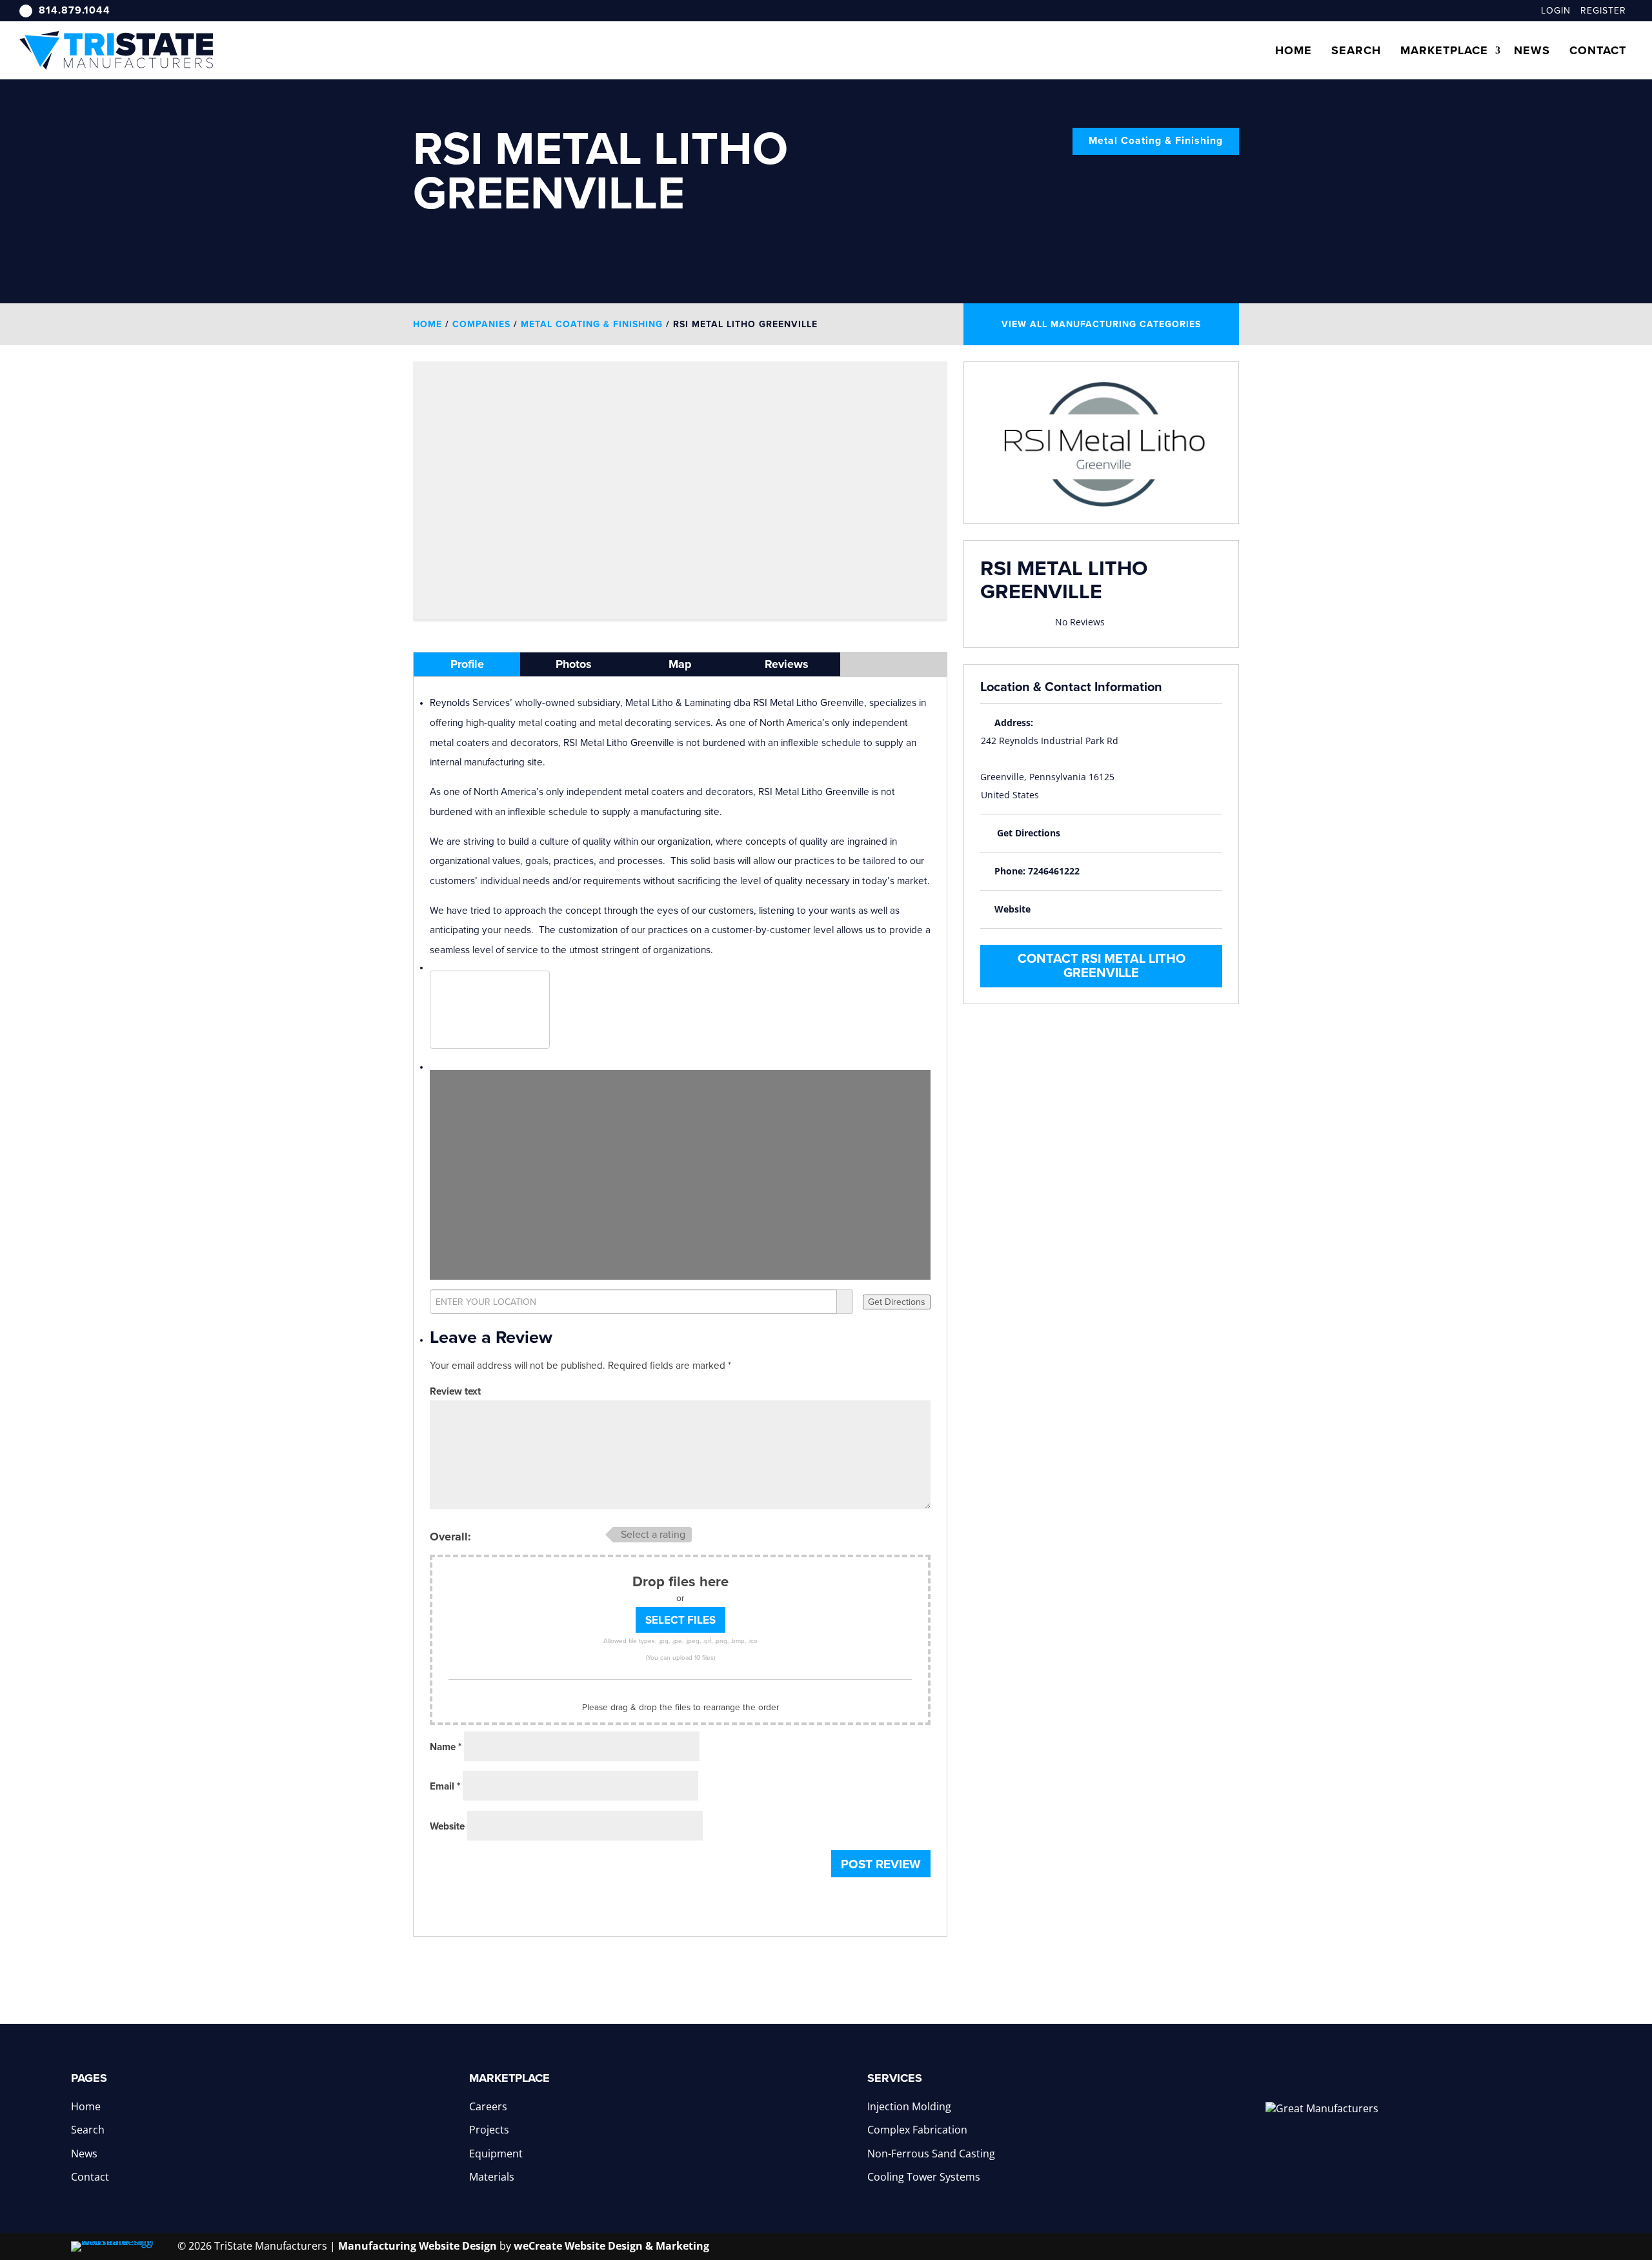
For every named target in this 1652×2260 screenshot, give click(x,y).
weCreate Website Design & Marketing (611, 2246)
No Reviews (1080, 622)
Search (1356, 50)
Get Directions (1029, 833)
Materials (492, 2177)
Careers (488, 2106)
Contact (1598, 50)
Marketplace (1444, 50)
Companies (481, 324)
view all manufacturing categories (1101, 324)
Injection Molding (909, 2106)
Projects (489, 2130)
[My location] (845, 1302)
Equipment (496, 2154)
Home (1294, 50)
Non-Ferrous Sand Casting (931, 2154)
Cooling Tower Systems (924, 2177)
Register (1603, 11)
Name (446, 1747)
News (1532, 50)
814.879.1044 (75, 10)
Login (1556, 11)
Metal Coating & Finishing (1156, 141)
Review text (455, 1391)
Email (445, 1786)
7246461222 (1054, 871)
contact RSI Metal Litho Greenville (1102, 966)
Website (447, 1826)
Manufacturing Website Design (418, 2246)
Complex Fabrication (917, 2130)
